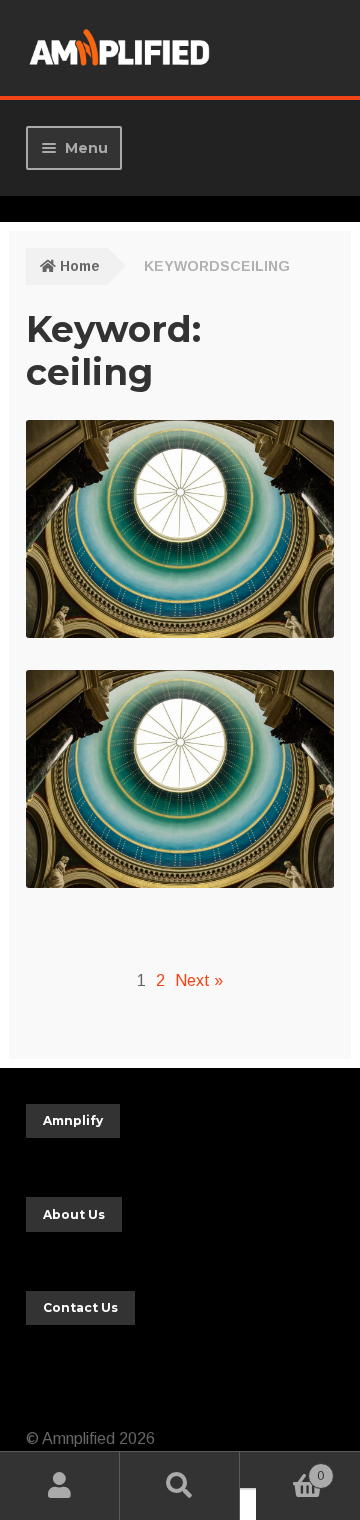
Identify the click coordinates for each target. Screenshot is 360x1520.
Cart (290, 1469)
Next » (199, 980)
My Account (60, 1486)
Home (80, 266)
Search (180, 1486)
